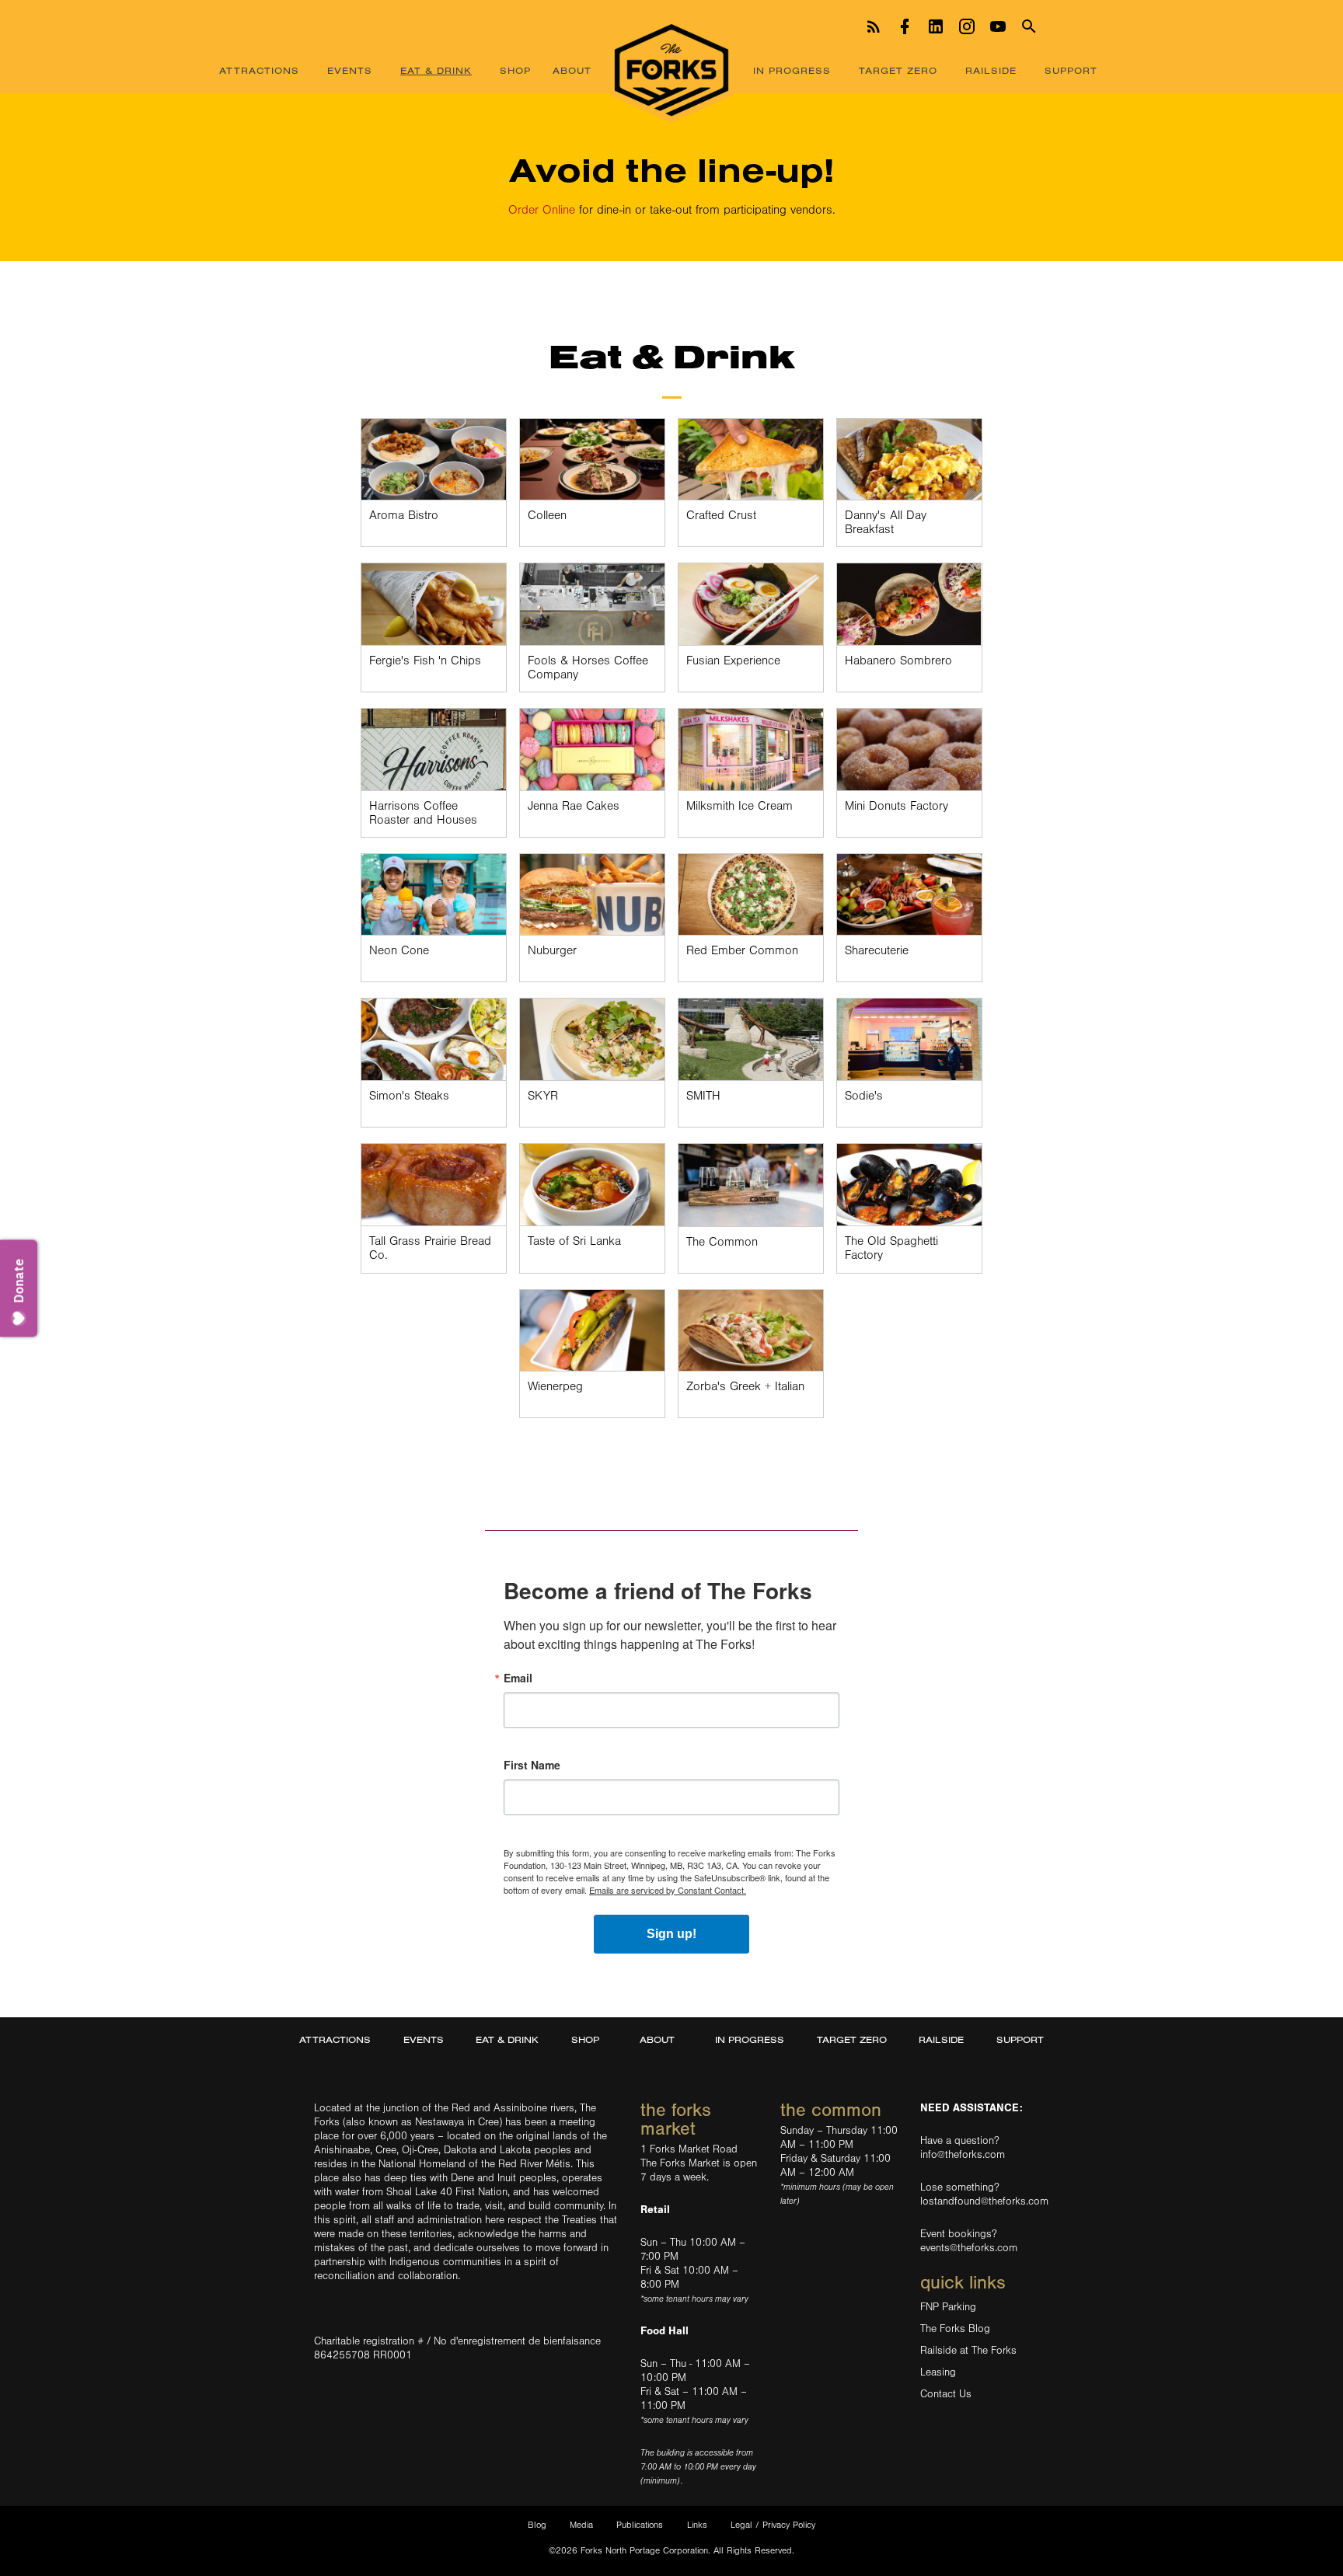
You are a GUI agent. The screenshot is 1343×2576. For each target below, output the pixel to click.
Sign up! (671, 1934)
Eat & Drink (436, 70)
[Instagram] (967, 24)
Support (1071, 70)
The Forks (671, 72)
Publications (640, 2525)
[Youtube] (998, 24)
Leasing (938, 2372)
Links (697, 2525)
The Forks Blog (955, 2329)
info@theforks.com (963, 2155)
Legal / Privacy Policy (773, 2525)
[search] (1029, 24)
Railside (991, 70)
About (572, 70)
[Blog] (874, 24)
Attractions (259, 70)
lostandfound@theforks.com (984, 2201)
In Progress (792, 70)
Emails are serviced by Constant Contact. (668, 1890)
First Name (532, 1765)
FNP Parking (948, 2307)
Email (518, 1678)
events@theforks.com (969, 2248)
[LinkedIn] (936, 24)
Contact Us (946, 2394)
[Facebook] (905, 24)
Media (581, 2525)
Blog (537, 2525)
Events (350, 70)
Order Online (542, 210)
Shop (515, 70)
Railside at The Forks (968, 2351)
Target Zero (898, 70)
